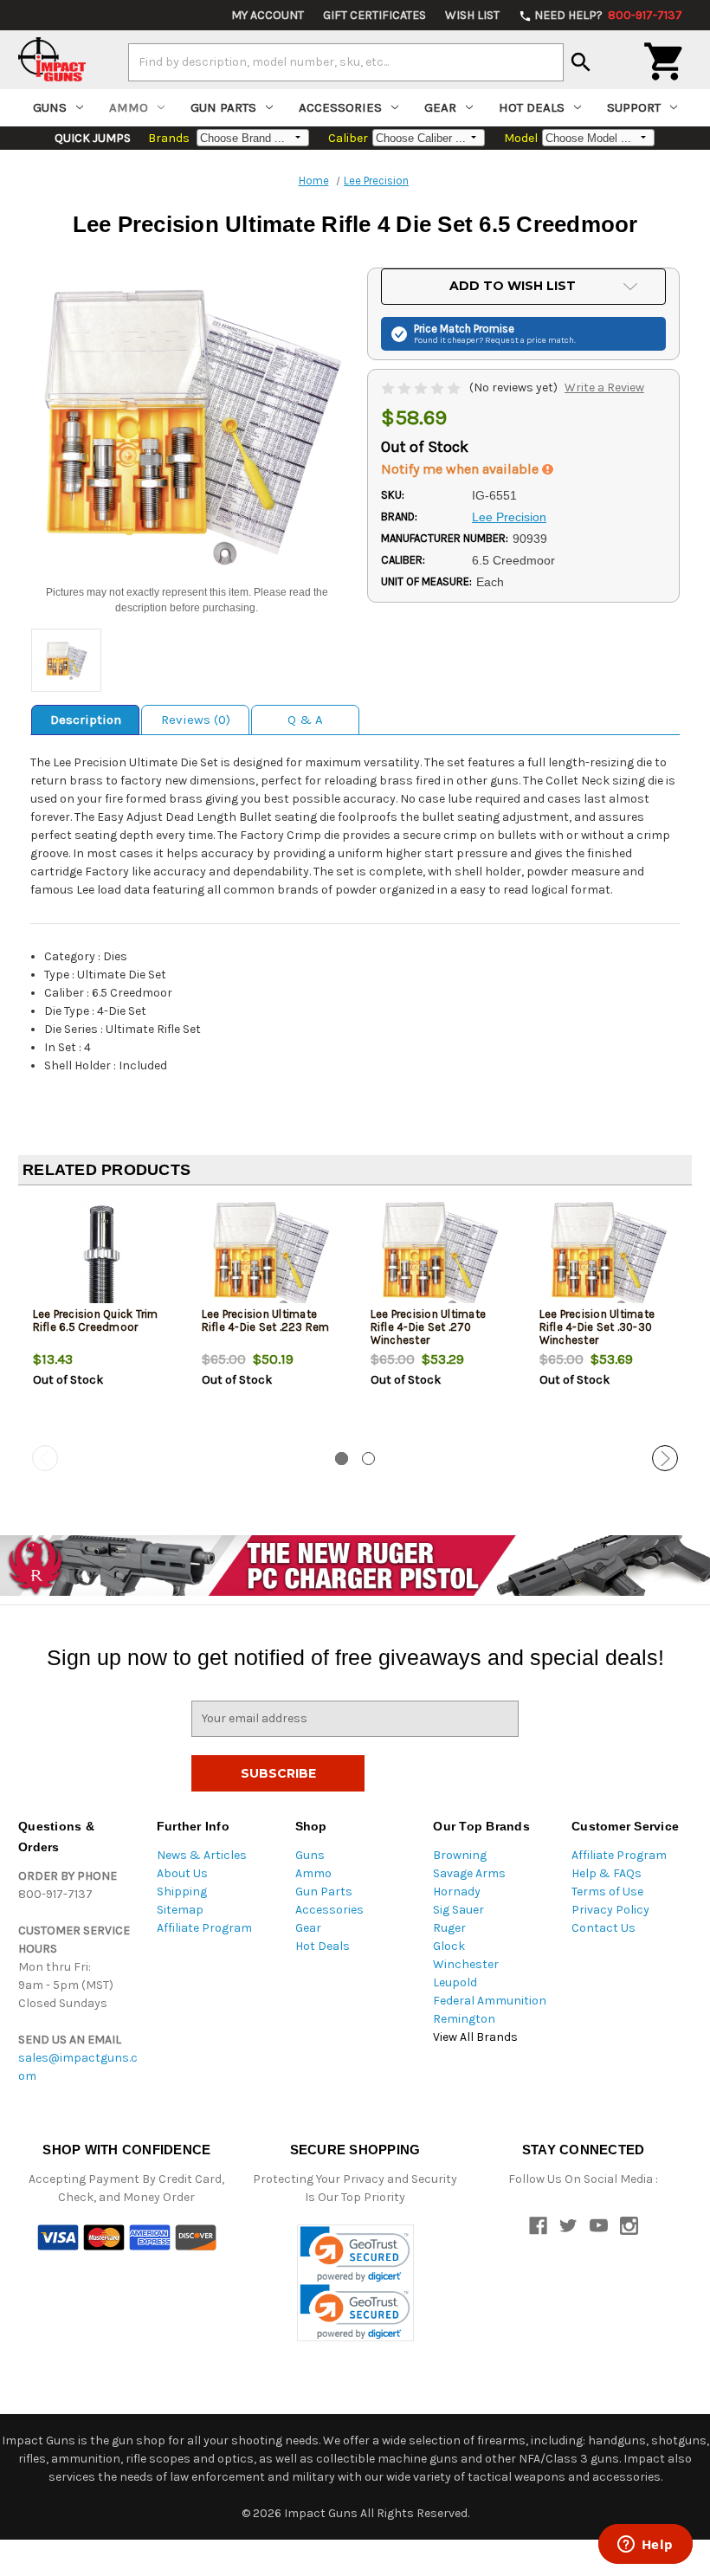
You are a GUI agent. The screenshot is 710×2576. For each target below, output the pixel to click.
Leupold (455, 1982)
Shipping (182, 1892)
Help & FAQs (607, 1873)
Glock (449, 1946)
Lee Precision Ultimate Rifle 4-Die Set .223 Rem (266, 1320)
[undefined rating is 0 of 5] (422, 387)
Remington (464, 2019)
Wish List (472, 15)
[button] (355, 2254)
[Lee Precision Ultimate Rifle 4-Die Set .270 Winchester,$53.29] (441, 1256)
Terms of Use (607, 1892)
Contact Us (603, 1928)
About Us (182, 1873)
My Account (268, 15)
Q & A (305, 720)
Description (86, 720)
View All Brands (475, 2037)
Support (634, 107)
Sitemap (180, 1910)
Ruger (449, 1928)
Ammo (129, 107)
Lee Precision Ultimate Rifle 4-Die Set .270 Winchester (429, 1327)
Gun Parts (223, 107)
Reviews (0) (196, 720)
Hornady (457, 1892)
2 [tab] (368, 1459)
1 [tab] (342, 1459)
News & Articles (202, 1855)
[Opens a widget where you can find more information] (645, 2546)
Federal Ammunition (490, 2001)
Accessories (340, 107)
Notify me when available (461, 469)
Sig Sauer (458, 1910)
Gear (440, 107)
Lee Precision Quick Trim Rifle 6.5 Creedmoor (96, 1320)
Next (665, 1458)
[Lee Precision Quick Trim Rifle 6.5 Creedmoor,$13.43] (103, 1256)
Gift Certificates (374, 15)
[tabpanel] (103, 1322)
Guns (50, 107)
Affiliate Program (204, 1928)
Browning (460, 1855)
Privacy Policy (610, 1910)
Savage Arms (469, 1873)
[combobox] (346, 62)
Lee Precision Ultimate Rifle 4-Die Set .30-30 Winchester (597, 1327)
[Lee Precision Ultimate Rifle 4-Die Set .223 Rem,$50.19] (272, 1256)
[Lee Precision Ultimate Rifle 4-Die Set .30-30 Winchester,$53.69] (610, 1256)
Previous (45, 1458)
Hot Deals (532, 107)
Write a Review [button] (604, 387)
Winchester (466, 1964)
